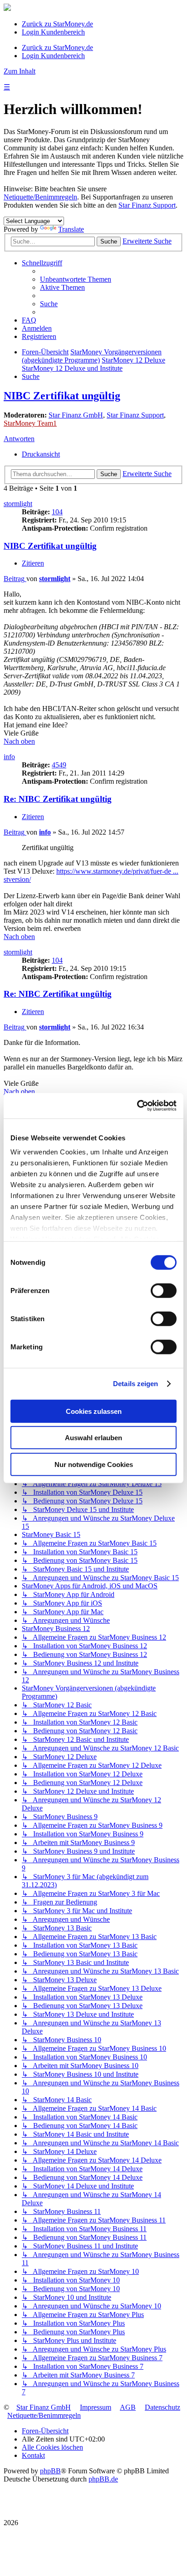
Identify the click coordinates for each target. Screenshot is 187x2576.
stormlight (18, 504)
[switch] (164, 1290)
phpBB (50, 2471)
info (9, 757)
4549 (59, 765)
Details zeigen (135, 1384)
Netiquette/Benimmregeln (40, 197)
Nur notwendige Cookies (94, 1464)
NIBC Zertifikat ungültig (62, 396)
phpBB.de (103, 2479)
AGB (128, 2407)
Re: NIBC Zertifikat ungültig (58, 799)
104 (57, 512)
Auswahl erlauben (93, 1438)
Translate (71, 229)
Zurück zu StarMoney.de (57, 24)
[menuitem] (76, 279)
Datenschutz (162, 2407)
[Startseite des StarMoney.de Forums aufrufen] (7, 8)
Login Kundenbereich (53, 32)
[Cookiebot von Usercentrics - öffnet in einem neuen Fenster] (137, 1106)
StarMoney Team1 (30, 423)
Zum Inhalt (20, 71)
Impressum (96, 2407)
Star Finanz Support (147, 205)
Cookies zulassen (94, 1411)
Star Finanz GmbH (76, 415)
